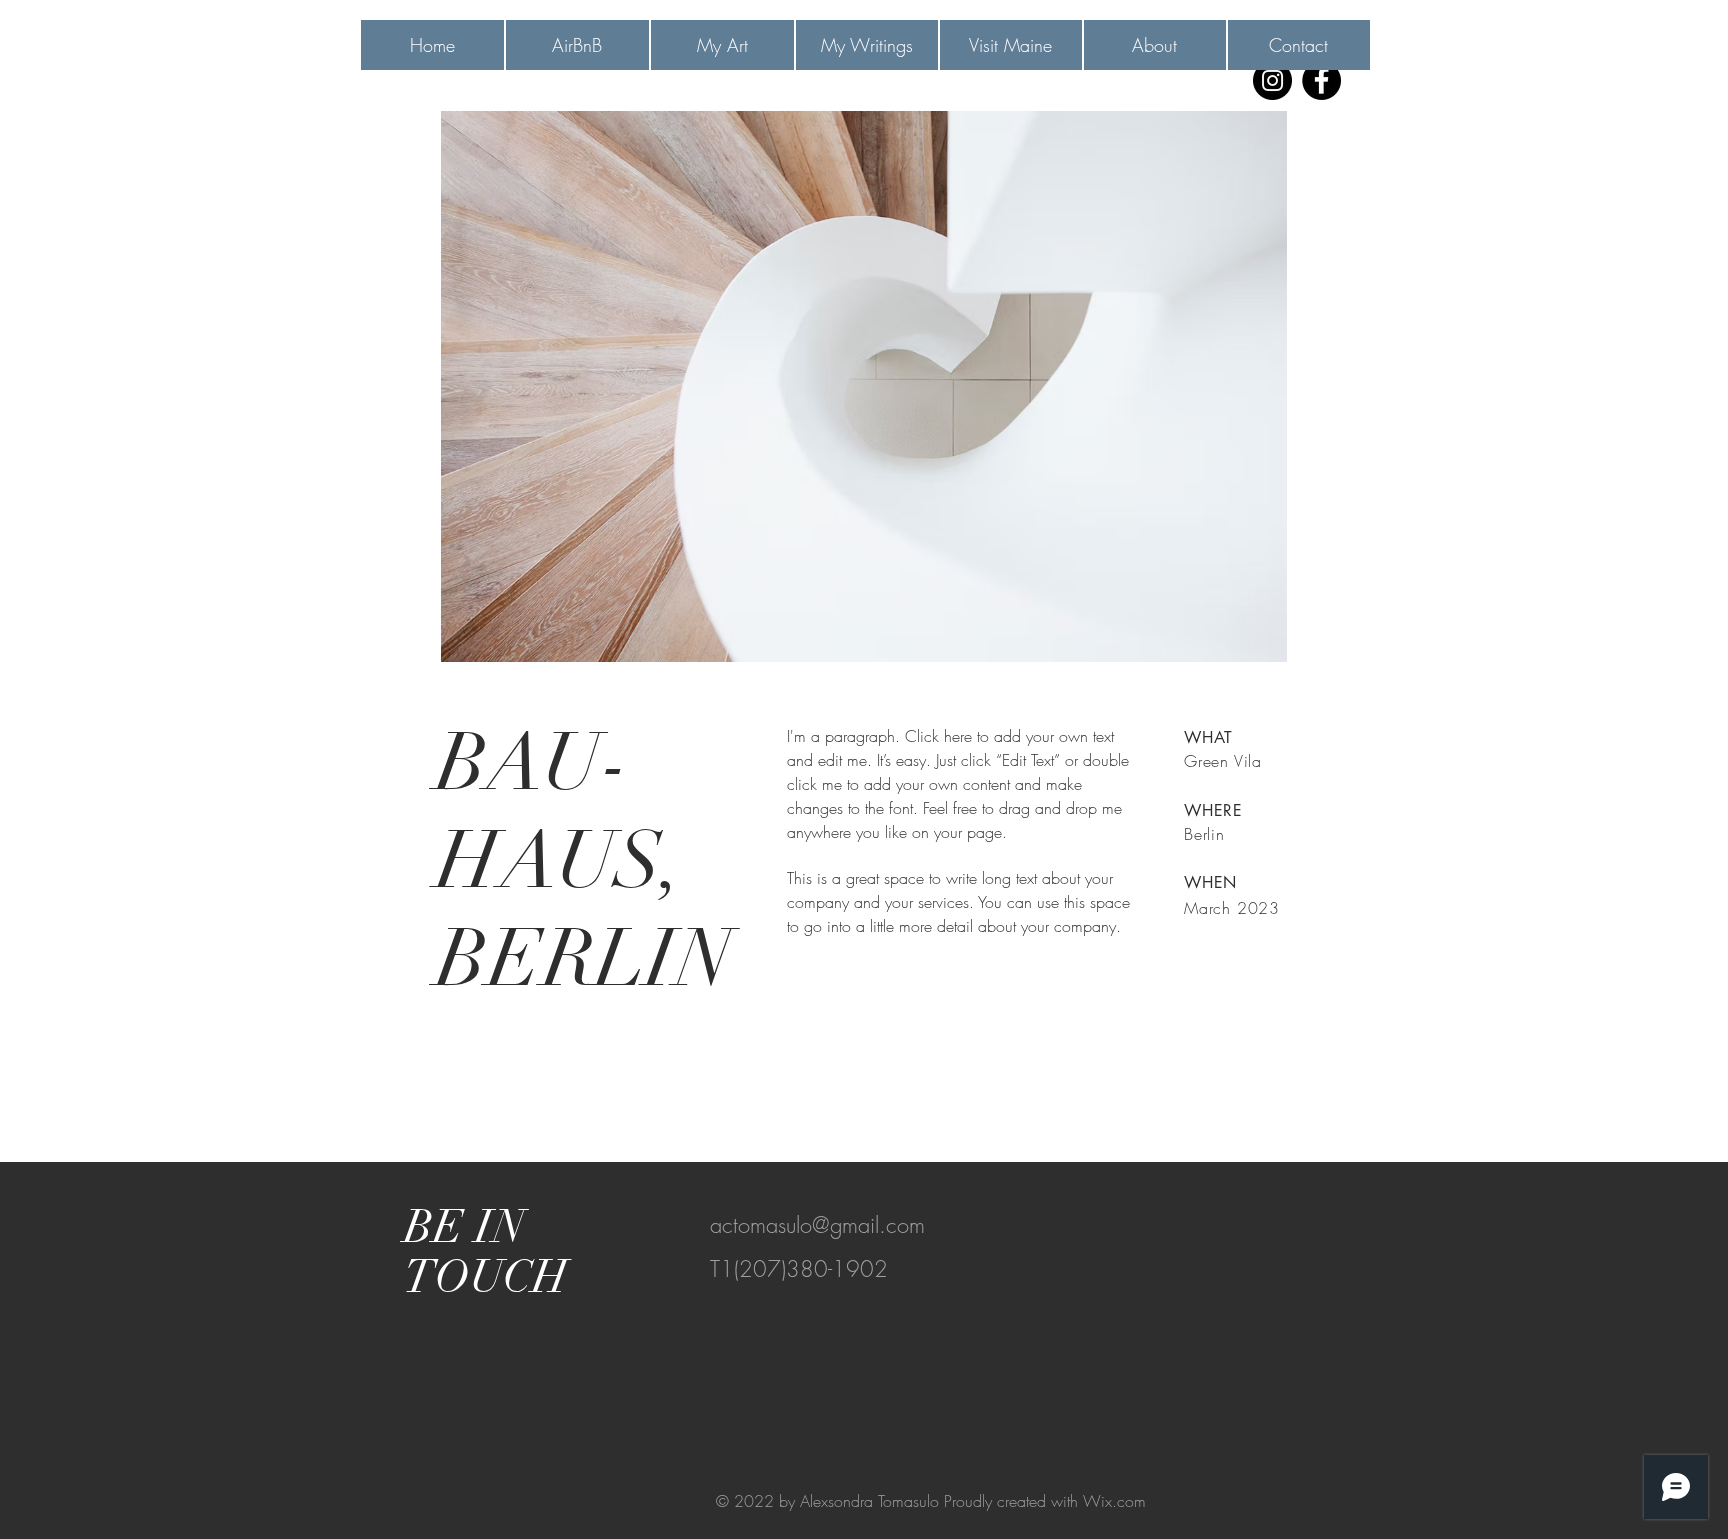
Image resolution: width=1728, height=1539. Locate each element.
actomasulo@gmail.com (817, 1225)
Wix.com (1114, 1501)
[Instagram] (1272, 80)
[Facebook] (1321, 80)
